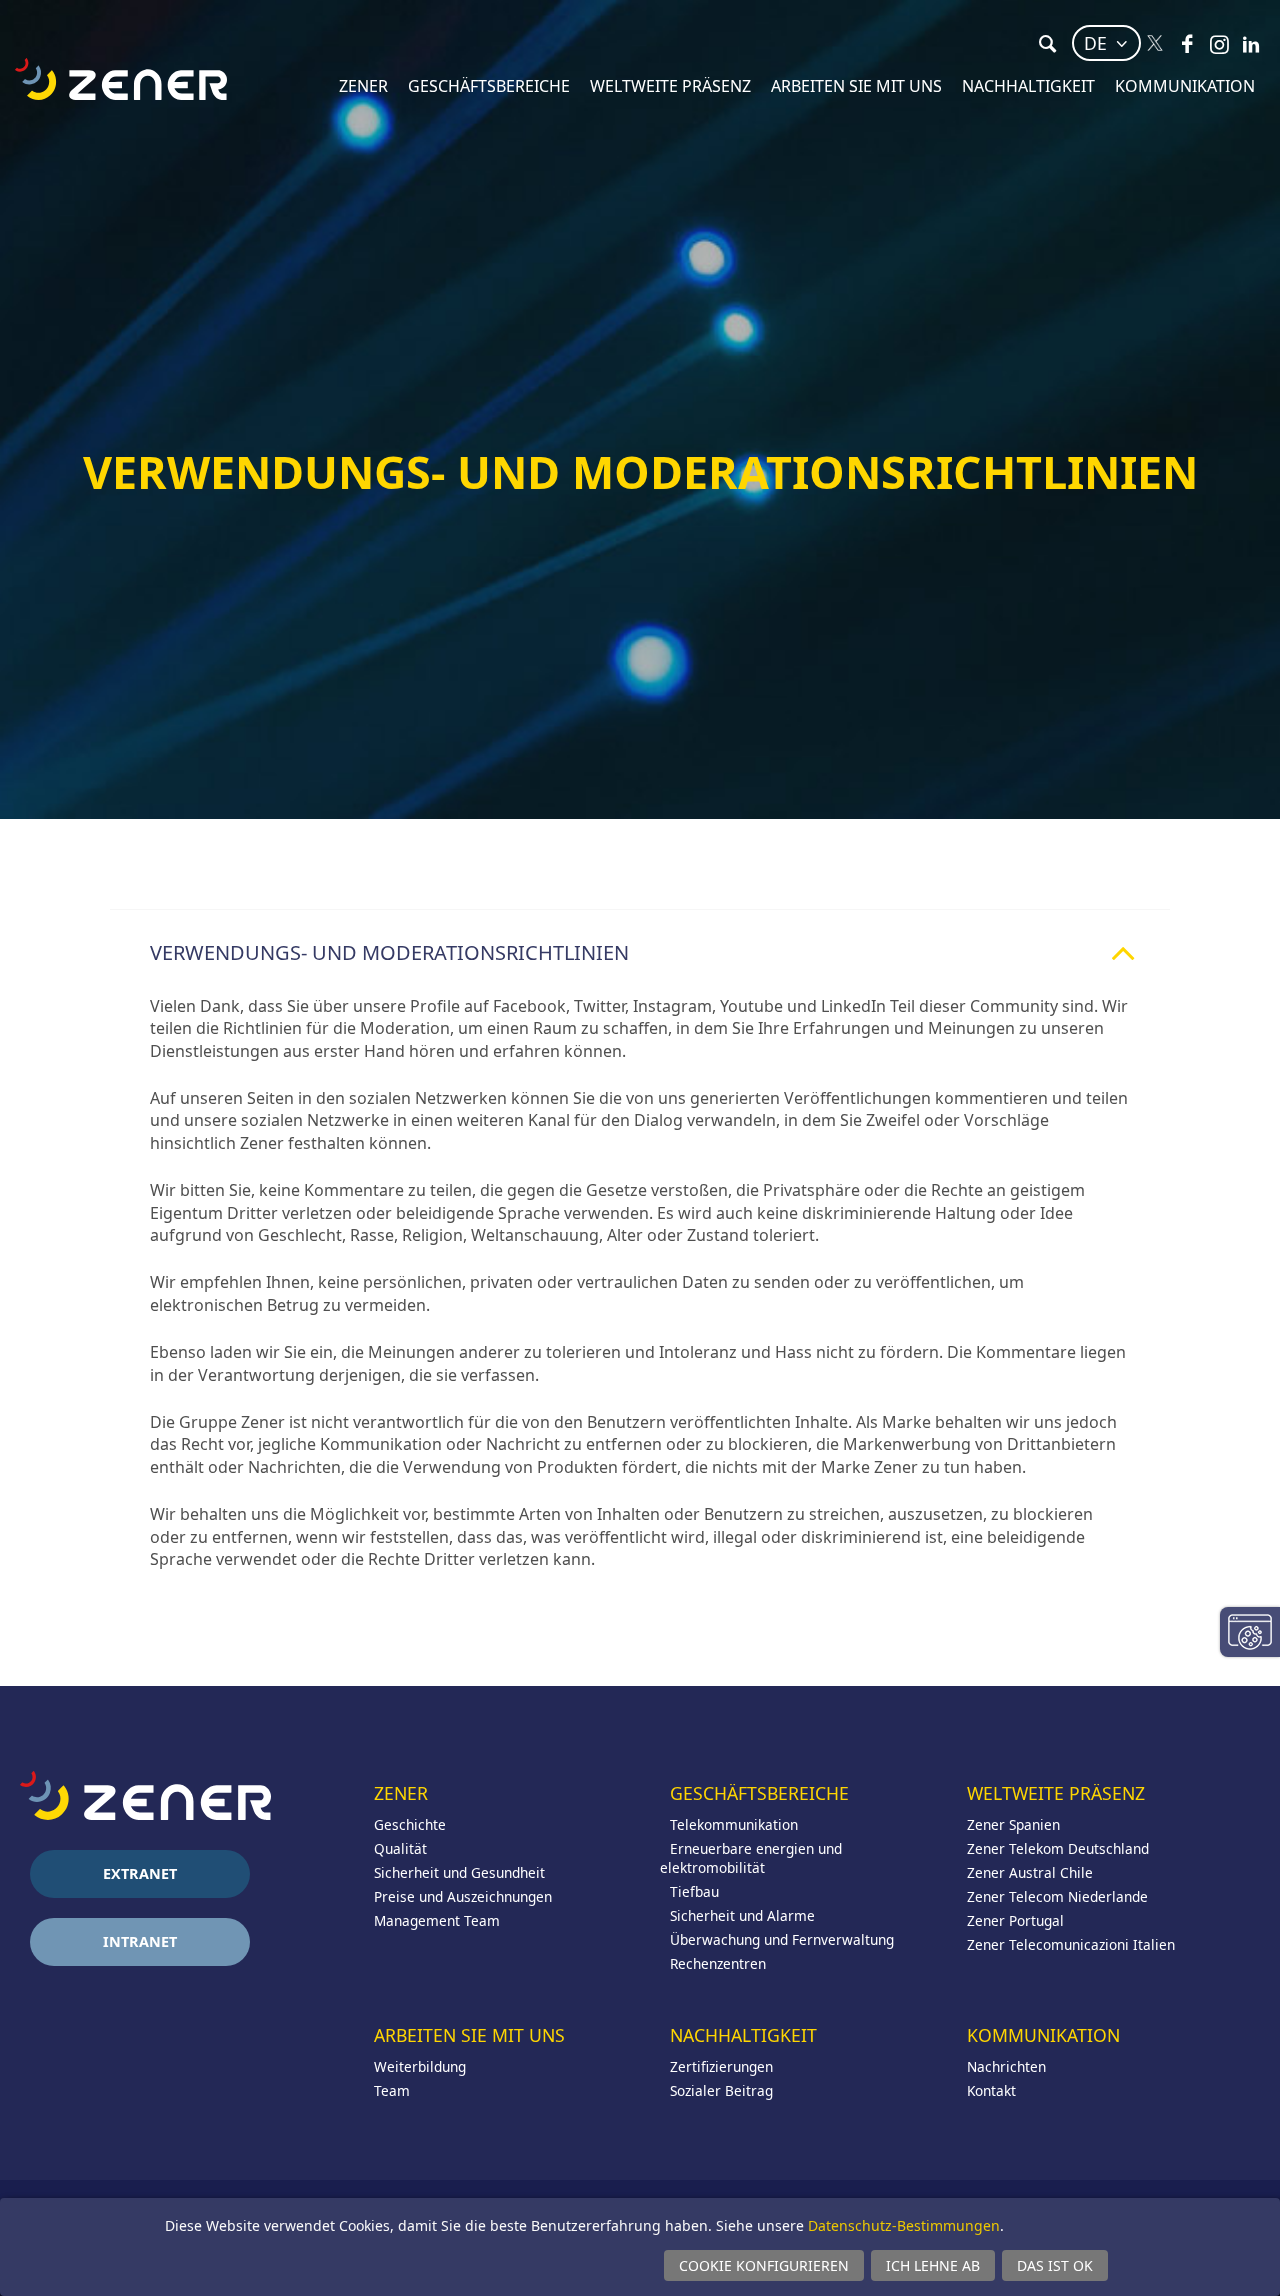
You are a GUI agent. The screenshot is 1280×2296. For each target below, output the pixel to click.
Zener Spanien (1013, 1824)
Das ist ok (1055, 2265)
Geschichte (410, 1824)
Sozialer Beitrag (721, 2090)
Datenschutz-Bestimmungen (904, 2225)
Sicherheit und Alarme (742, 1915)
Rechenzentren (718, 1963)
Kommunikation (1185, 86)
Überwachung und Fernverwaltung (782, 1939)
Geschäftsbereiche (489, 86)
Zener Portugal (1015, 1920)
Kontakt (991, 2090)
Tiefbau (694, 1891)
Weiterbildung (420, 2066)
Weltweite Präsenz (670, 86)
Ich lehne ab (933, 2265)
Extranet (140, 1873)
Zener (363, 86)
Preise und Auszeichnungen (463, 1896)
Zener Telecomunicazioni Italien (1071, 1944)
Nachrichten (1006, 2066)
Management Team (437, 1920)
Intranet (140, 1941)
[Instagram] (1219, 44)
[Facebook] (1187, 44)
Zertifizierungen (721, 2066)
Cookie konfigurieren (764, 2265)
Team (392, 2090)
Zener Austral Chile (1030, 1872)
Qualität (400, 1848)
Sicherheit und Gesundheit (459, 1872)
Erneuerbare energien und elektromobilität (751, 1858)
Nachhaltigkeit (1028, 86)
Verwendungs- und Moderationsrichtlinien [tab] (389, 952)
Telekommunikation (734, 1824)
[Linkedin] (1251, 44)
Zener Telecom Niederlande (1057, 1896)
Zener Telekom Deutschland (1058, 1848)
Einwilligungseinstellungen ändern (1250, 1632)
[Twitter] (1155, 44)
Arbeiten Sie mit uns (856, 86)
